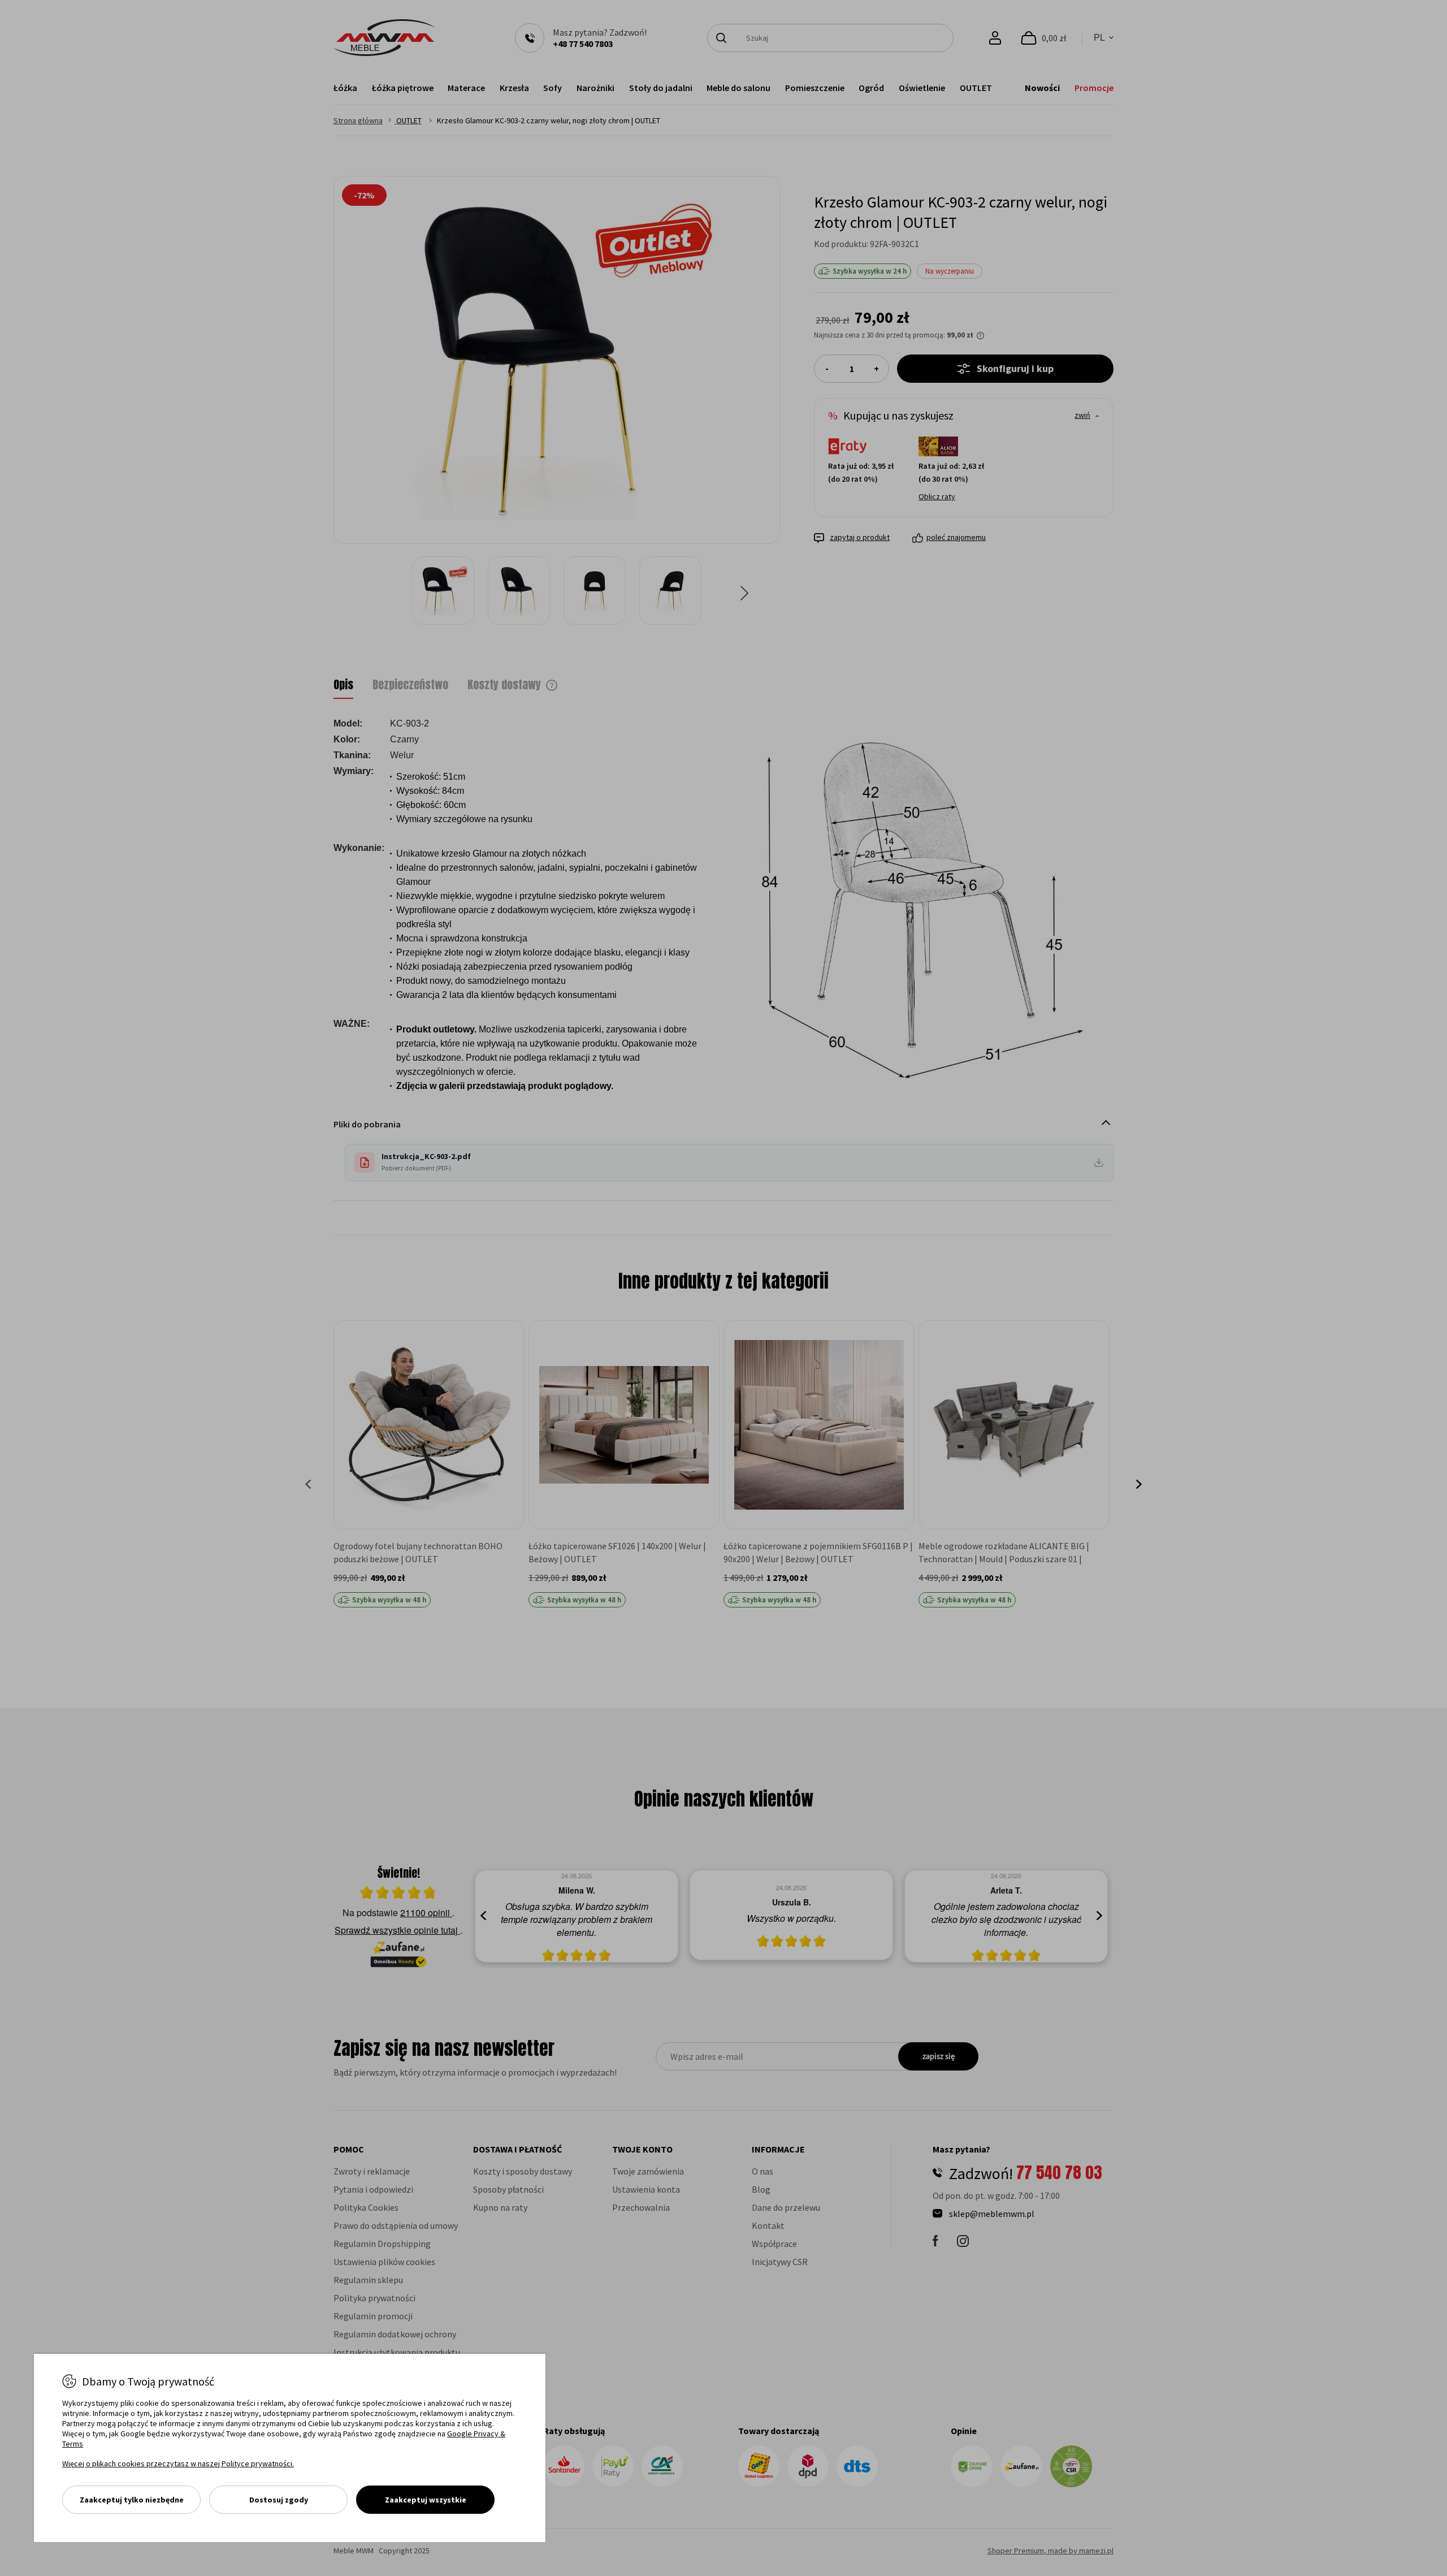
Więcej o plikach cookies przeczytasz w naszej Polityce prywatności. (178, 2463)
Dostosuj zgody (279, 2500)
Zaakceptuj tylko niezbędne (132, 2500)
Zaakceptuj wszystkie (426, 2500)
